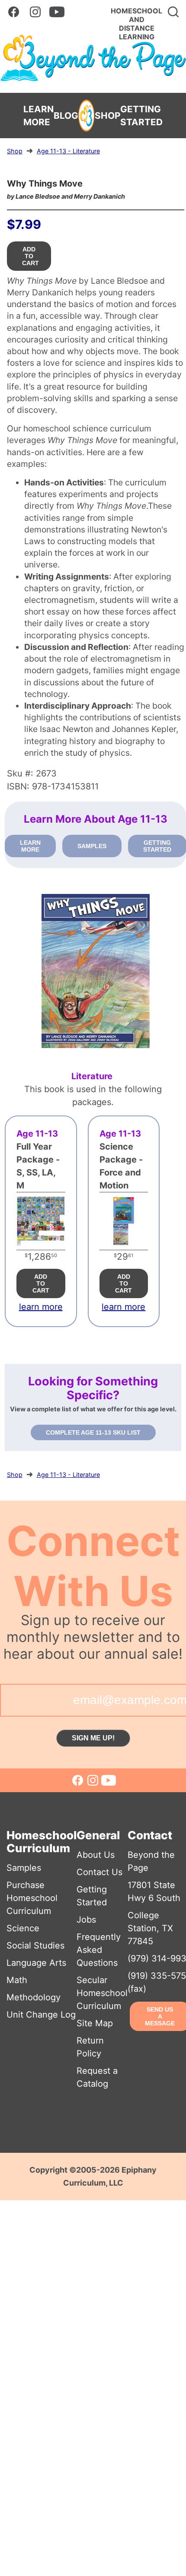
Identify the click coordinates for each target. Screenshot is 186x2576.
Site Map (95, 2023)
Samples (24, 1868)
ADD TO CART (30, 256)
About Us (96, 1855)
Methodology (34, 1997)
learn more (41, 1307)
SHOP (107, 116)
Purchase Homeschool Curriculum (32, 1898)
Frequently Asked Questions (99, 1950)
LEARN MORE (38, 116)
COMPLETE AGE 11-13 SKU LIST (93, 1432)
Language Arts (36, 1963)
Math (17, 1980)
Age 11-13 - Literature (68, 151)
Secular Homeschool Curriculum (102, 1993)
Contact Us (99, 1872)
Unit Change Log (41, 2015)
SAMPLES (92, 846)
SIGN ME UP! (93, 1738)
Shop (15, 151)
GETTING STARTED (141, 116)
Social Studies (35, 1945)
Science (23, 1928)
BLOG (66, 116)
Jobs (86, 1920)
